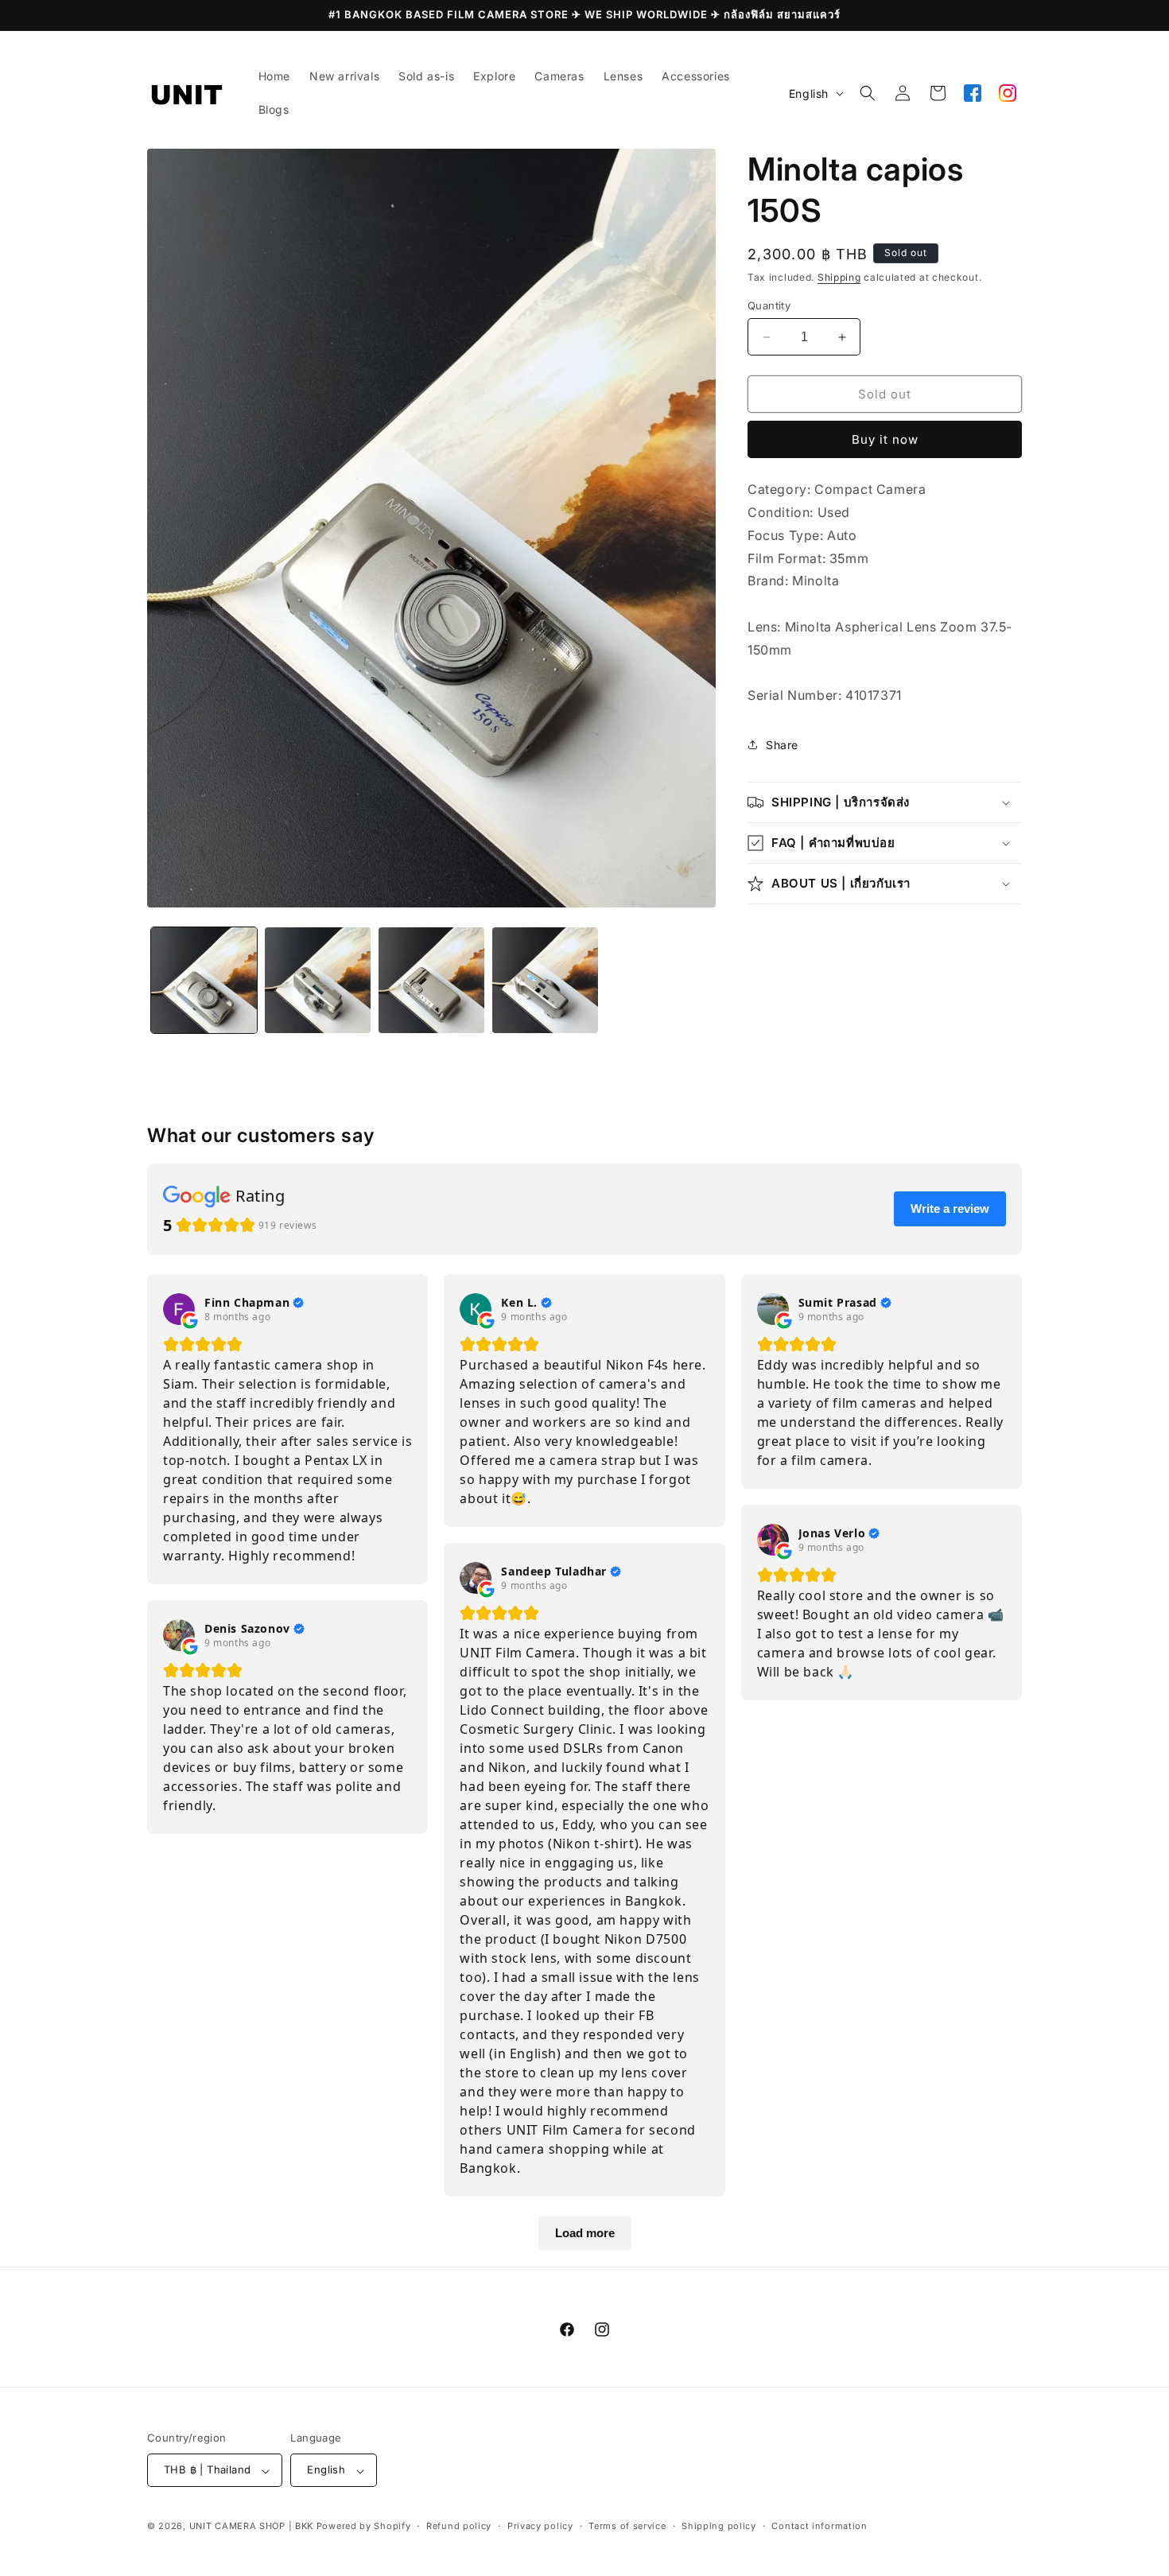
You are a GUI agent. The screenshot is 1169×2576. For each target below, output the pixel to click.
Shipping (839, 277)
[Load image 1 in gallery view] (204, 980)
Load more (585, 2233)
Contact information (819, 2526)
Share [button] (782, 745)
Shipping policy (719, 2526)
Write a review (950, 1208)
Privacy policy (540, 2526)
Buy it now (885, 439)
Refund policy (459, 2526)
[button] (868, 93)
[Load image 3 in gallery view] (431, 980)
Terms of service (627, 2526)
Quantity (769, 305)
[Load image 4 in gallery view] (545, 980)
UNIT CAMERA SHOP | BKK (251, 2527)
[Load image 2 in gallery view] (318, 980)
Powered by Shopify (364, 2527)
